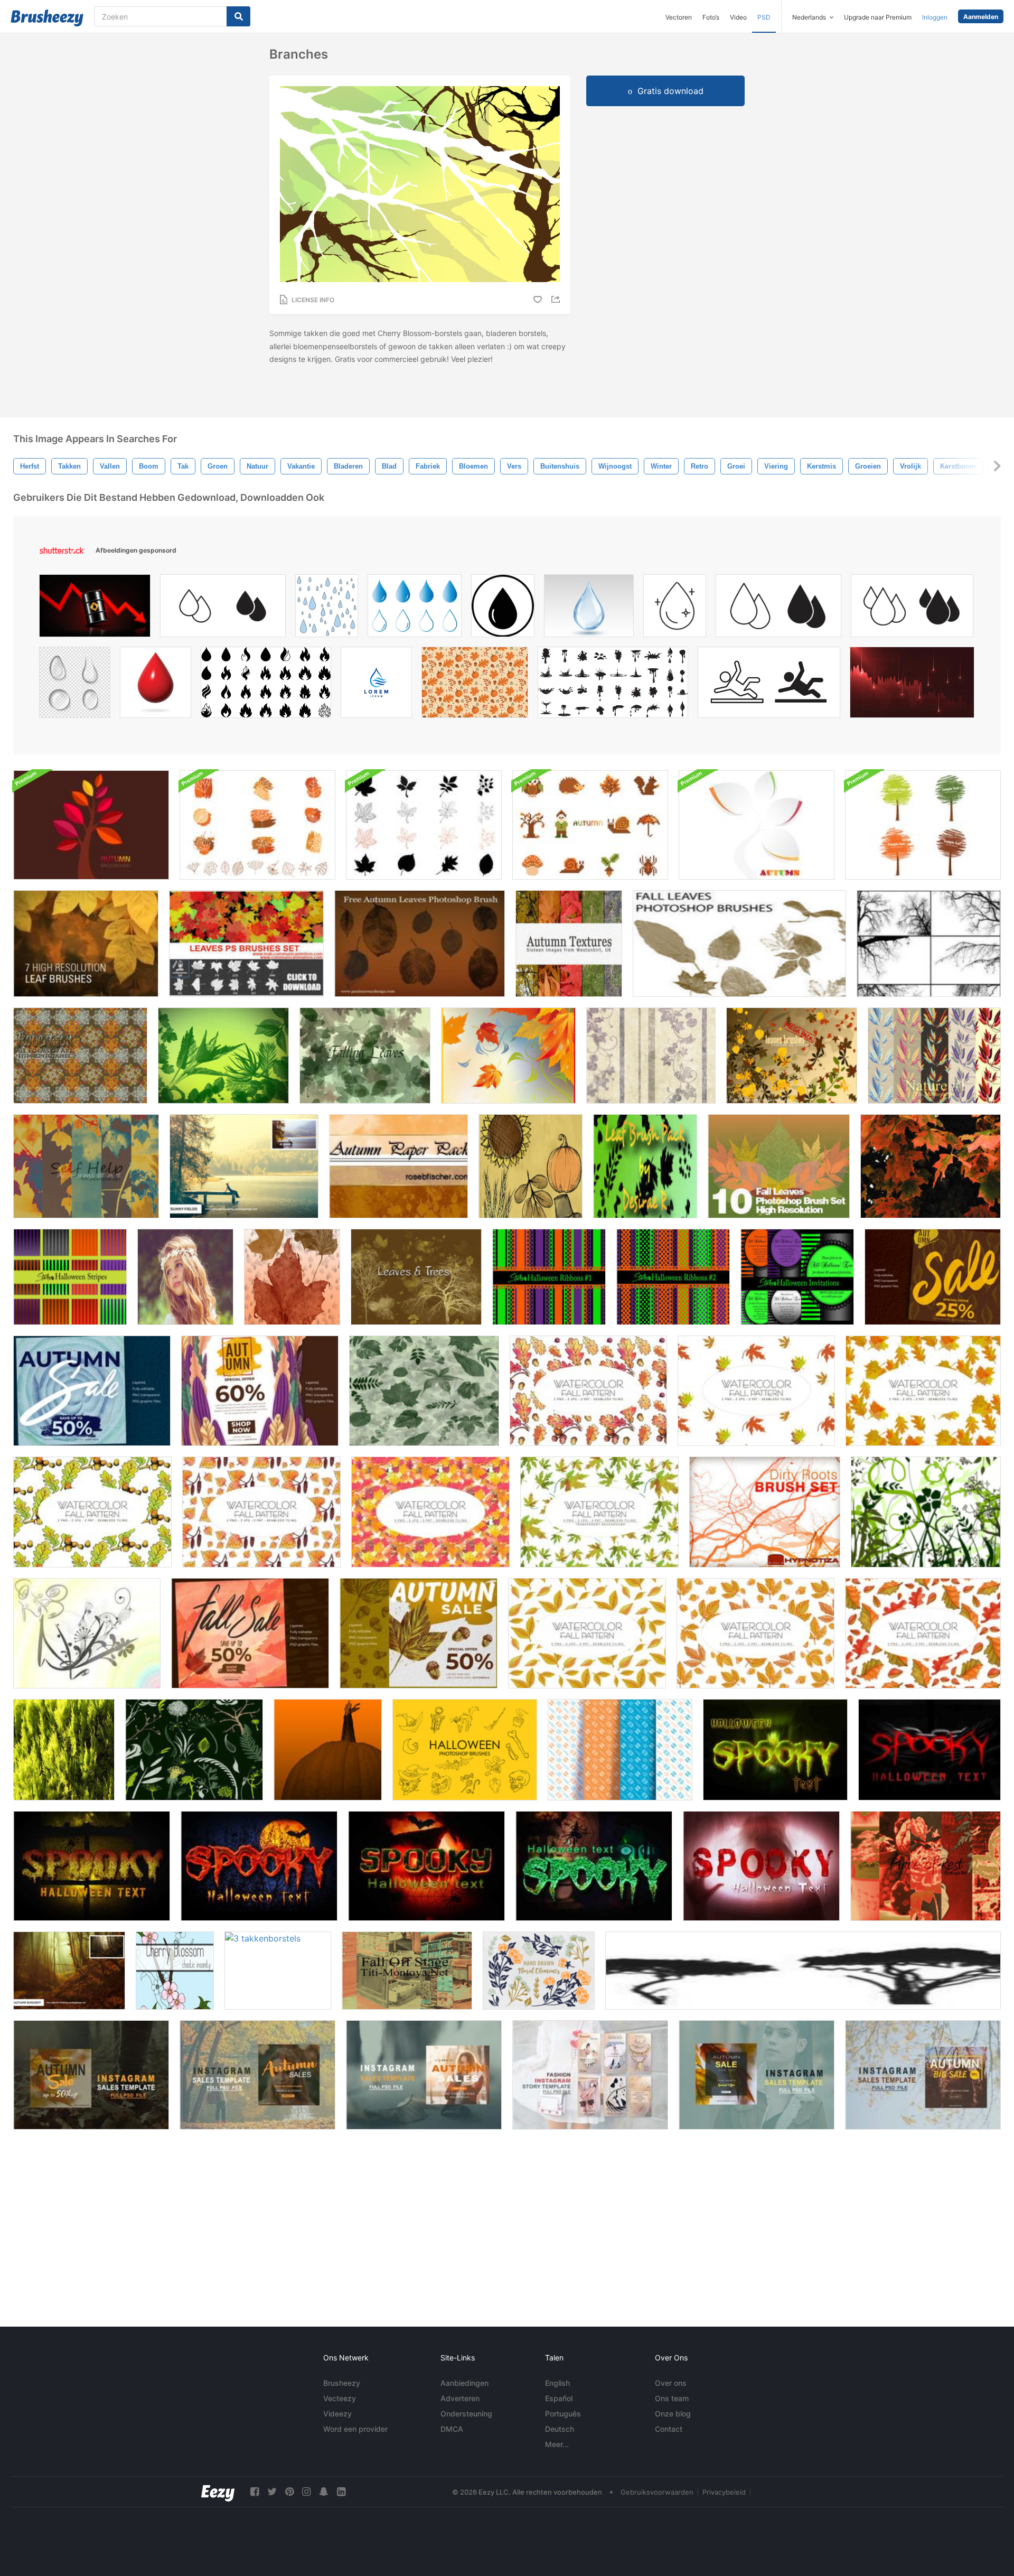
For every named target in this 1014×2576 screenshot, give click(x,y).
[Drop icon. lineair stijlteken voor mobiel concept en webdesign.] (778, 608)
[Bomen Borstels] (803, 1971)
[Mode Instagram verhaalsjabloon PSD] (590, 2075)
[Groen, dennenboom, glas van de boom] (64, 1750)
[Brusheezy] (47, 18)
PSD (764, 17)
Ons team (672, 2398)
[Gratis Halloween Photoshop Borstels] (465, 1750)
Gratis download (670, 91)
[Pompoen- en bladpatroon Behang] (651, 1056)
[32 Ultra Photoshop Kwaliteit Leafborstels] (223, 1056)
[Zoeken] (238, 16)
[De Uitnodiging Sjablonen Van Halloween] (797, 1277)
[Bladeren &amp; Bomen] (416, 1277)
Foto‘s (711, 17)
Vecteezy (340, 2398)
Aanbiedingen (464, 2383)
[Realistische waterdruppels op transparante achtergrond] (75, 685)
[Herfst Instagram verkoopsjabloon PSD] (91, 2075)
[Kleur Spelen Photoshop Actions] (185, 1277)
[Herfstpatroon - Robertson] (80, 1056)
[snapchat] (324, 2492)
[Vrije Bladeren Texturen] (931, 1166)
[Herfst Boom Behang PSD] (757, 825)
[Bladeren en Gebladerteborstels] (194, 1750)
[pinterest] (289, 2492)
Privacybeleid (724, 2492)
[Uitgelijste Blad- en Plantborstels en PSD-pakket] (257, 825)
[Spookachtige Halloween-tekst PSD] (775, 1750)
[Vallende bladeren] (365, 1056)
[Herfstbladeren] (420, 944)
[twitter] (272, 2492)
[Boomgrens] (929, 944)
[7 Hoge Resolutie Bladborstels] (86, 944)
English (557, 2383)
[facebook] (255, 2492)
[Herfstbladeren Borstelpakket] (292, 1277)
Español (559, 2398)
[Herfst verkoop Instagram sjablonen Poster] (92, 1391)
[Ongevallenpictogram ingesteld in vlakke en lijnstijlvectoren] (769, 685)
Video (738, 17)
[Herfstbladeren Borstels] (739, 944)
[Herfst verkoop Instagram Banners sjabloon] (419, 1633)
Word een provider (355, 2429)
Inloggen (935, 17)
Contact (669, 2429)
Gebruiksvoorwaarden (657, 2492)
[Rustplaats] (926, 1866)
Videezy (337, 2414)
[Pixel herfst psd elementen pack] (590, 825)
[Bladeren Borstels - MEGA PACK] (792, 1056)
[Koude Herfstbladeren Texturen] (569, 944)
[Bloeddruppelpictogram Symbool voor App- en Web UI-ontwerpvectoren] (223, 608)
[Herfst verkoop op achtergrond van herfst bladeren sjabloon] (933, 1277)
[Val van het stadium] (407, 1971)
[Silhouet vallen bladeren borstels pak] (424, 825)
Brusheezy (342, 2383)
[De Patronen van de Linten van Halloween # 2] (673, 1277)
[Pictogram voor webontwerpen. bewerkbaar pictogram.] (912, 608)
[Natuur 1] (934, 1056)
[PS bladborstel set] (246, 944)
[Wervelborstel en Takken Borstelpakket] (87, 1633)
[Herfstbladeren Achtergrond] (508, 1056)
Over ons (671, 2383)
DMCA (452, 2429)
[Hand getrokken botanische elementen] (539, 1971)
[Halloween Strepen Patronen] (70, 1277)
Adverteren (460, 2398)
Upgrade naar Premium (878, 17)
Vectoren (679, 17)
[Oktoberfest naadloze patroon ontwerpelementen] (620, 1750)
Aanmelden (981, 17)
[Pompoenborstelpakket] (328, 1750)
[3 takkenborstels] (278, 1971)
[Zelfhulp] (86, 1166)
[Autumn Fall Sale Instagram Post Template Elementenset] (250, 1633)
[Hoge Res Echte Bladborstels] (779, 1166)
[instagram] (306, 2492)
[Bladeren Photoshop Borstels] (424, 1391)
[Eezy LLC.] (218, 2492)
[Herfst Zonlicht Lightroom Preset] (69, 1971)
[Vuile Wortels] (765, 1512)
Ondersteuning (466, 2414)
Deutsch (560, 2429)
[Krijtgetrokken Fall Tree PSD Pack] (923, 825)
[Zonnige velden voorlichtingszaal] (244, 1166)
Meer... (557, 2444)
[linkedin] (341, 2492)
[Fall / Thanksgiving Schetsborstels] (531, 1166)
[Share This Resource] (557, 299)
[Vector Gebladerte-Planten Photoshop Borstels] (926, 1512)
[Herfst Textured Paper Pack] (398, 1166)
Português (563, 2414)
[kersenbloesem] (175, 1971)
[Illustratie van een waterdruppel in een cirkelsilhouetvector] (503, 608)
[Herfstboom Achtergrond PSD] (91, 825)
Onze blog (673, 2414)
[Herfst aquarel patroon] (588, 1391)
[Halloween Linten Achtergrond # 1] (549, 1277)
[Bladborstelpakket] (645, 1166)
